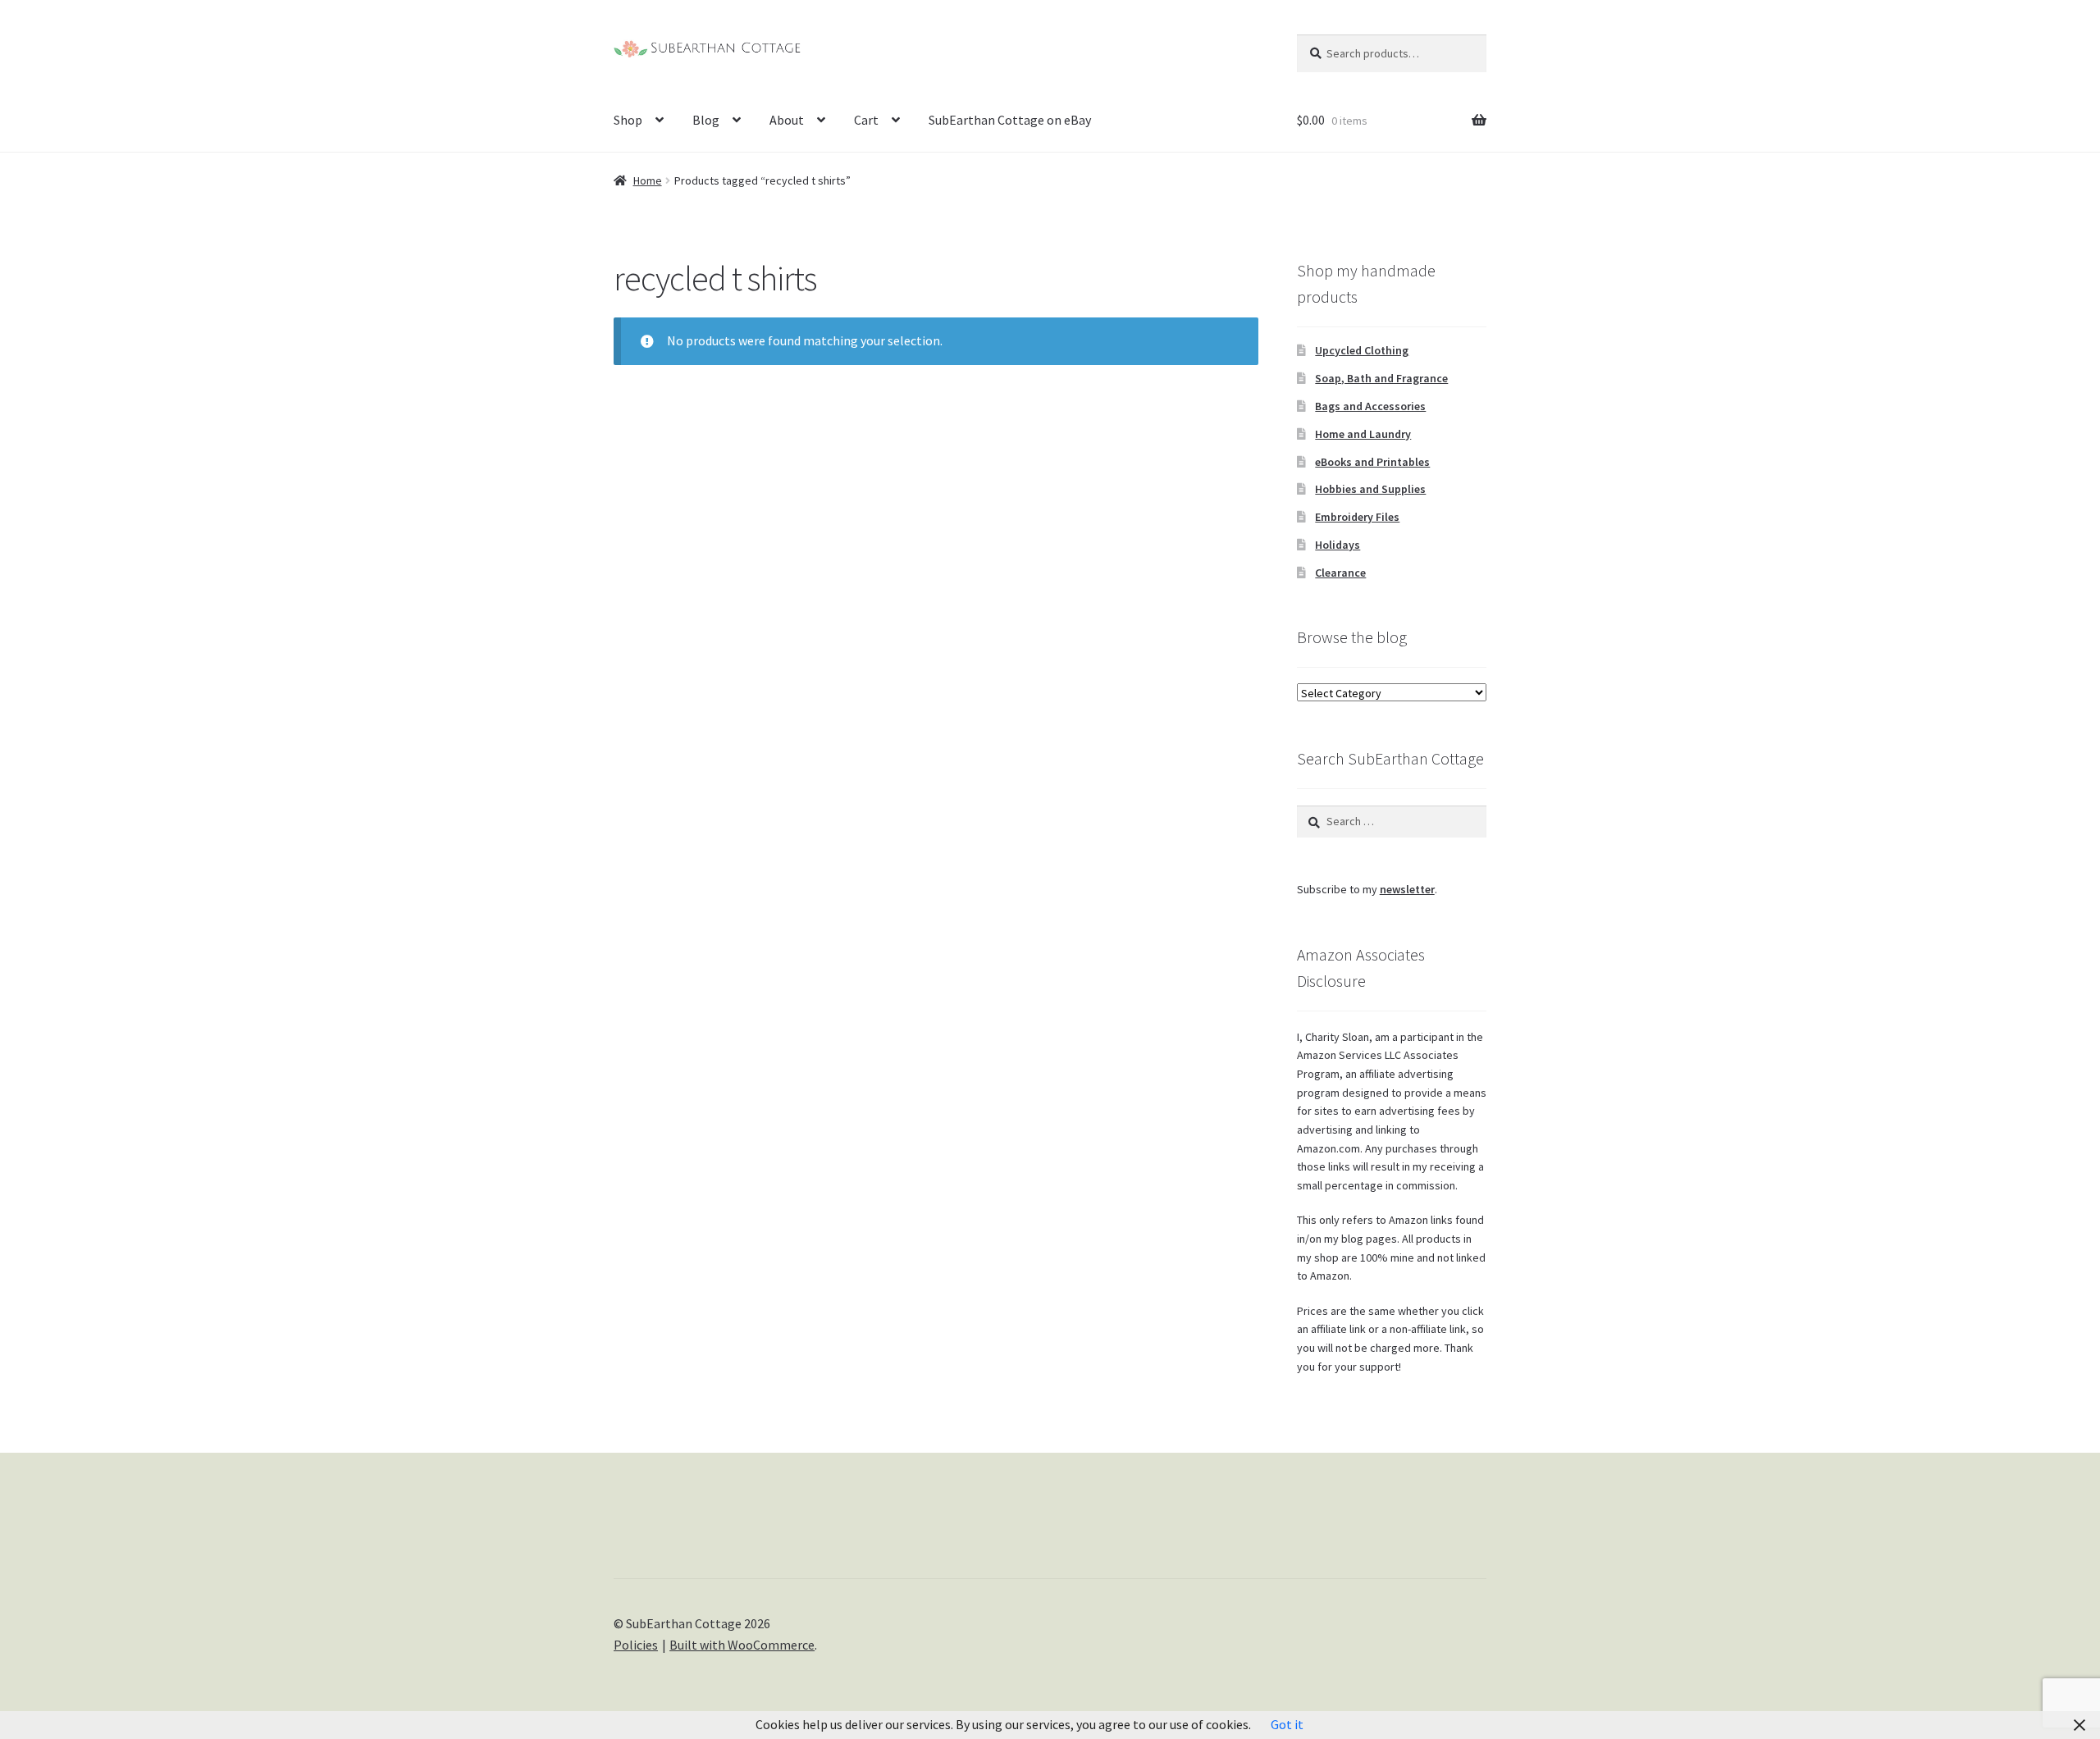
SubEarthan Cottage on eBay (1010, 120)
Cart (866, 120)
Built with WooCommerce (742, 1645)
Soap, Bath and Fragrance (1381, 378)
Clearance (1340, 573)
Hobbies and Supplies (1370, 489)
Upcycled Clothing (1362, 350)
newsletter (1407, 889)
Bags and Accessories (1370, 406)
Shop (628, 120)
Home (648, 180)
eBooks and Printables (1372, 462)
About (787, 120)
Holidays (1338, 545)
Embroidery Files (1357, 517)
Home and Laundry (1363, 434)
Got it (1287, 1724)
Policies (636, 1645)
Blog (706, 120)
